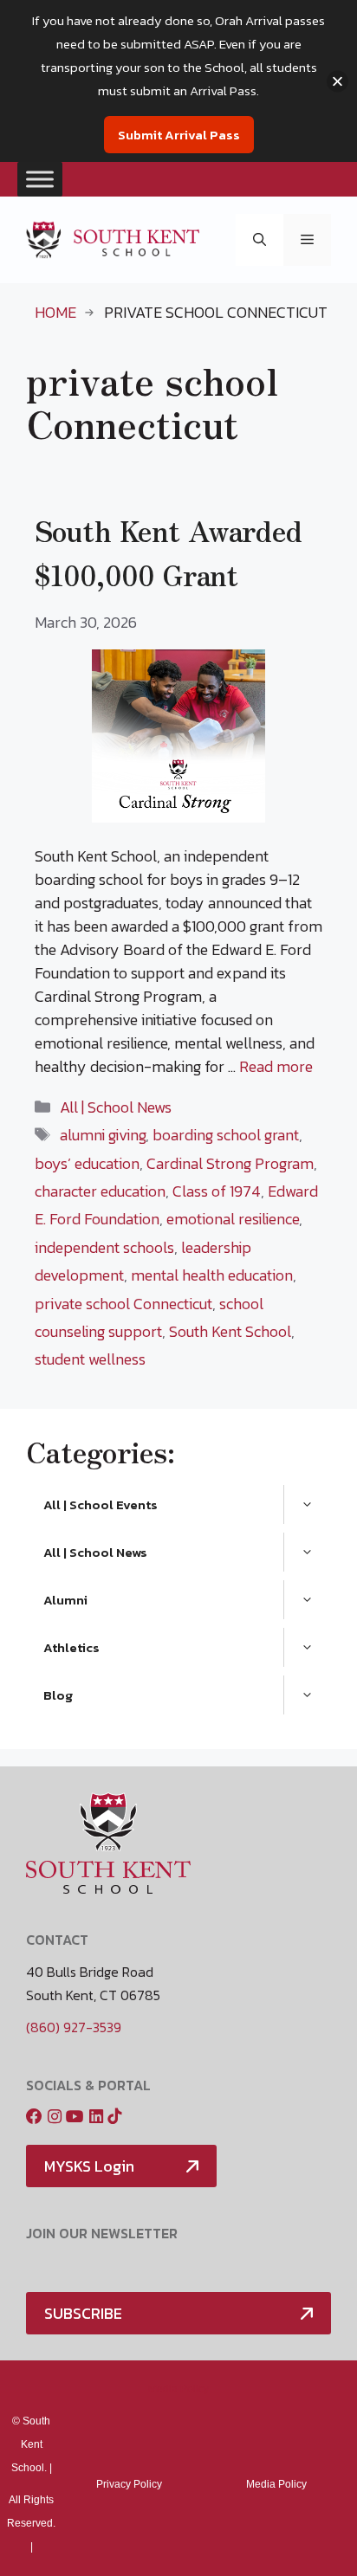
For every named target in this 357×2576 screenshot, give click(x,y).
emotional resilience (233, 1219)
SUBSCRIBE (83, 2313)
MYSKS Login (89, 2166)
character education (100, 1191)
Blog (58, 1695)
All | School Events (101, 1504)
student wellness (90, 1359)
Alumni (65, 1600)
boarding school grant (226, 1135)
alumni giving (103, 1135)
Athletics (71, 1647)
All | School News (116, 1107)
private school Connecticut (123, 1304)
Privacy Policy (129, 2484)
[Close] (338, 81)
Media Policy (178, 2389)
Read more (276, 1066)
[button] (260, 240)
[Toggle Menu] (40, 179)
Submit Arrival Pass (179, 135)
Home (55, 312)
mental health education (212, 1275)
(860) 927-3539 (74, 2027)
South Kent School (230, 1331)
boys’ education (87, 1163)
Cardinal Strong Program (230, 1163)
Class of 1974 (217, 1191)
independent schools (104, 1247)
